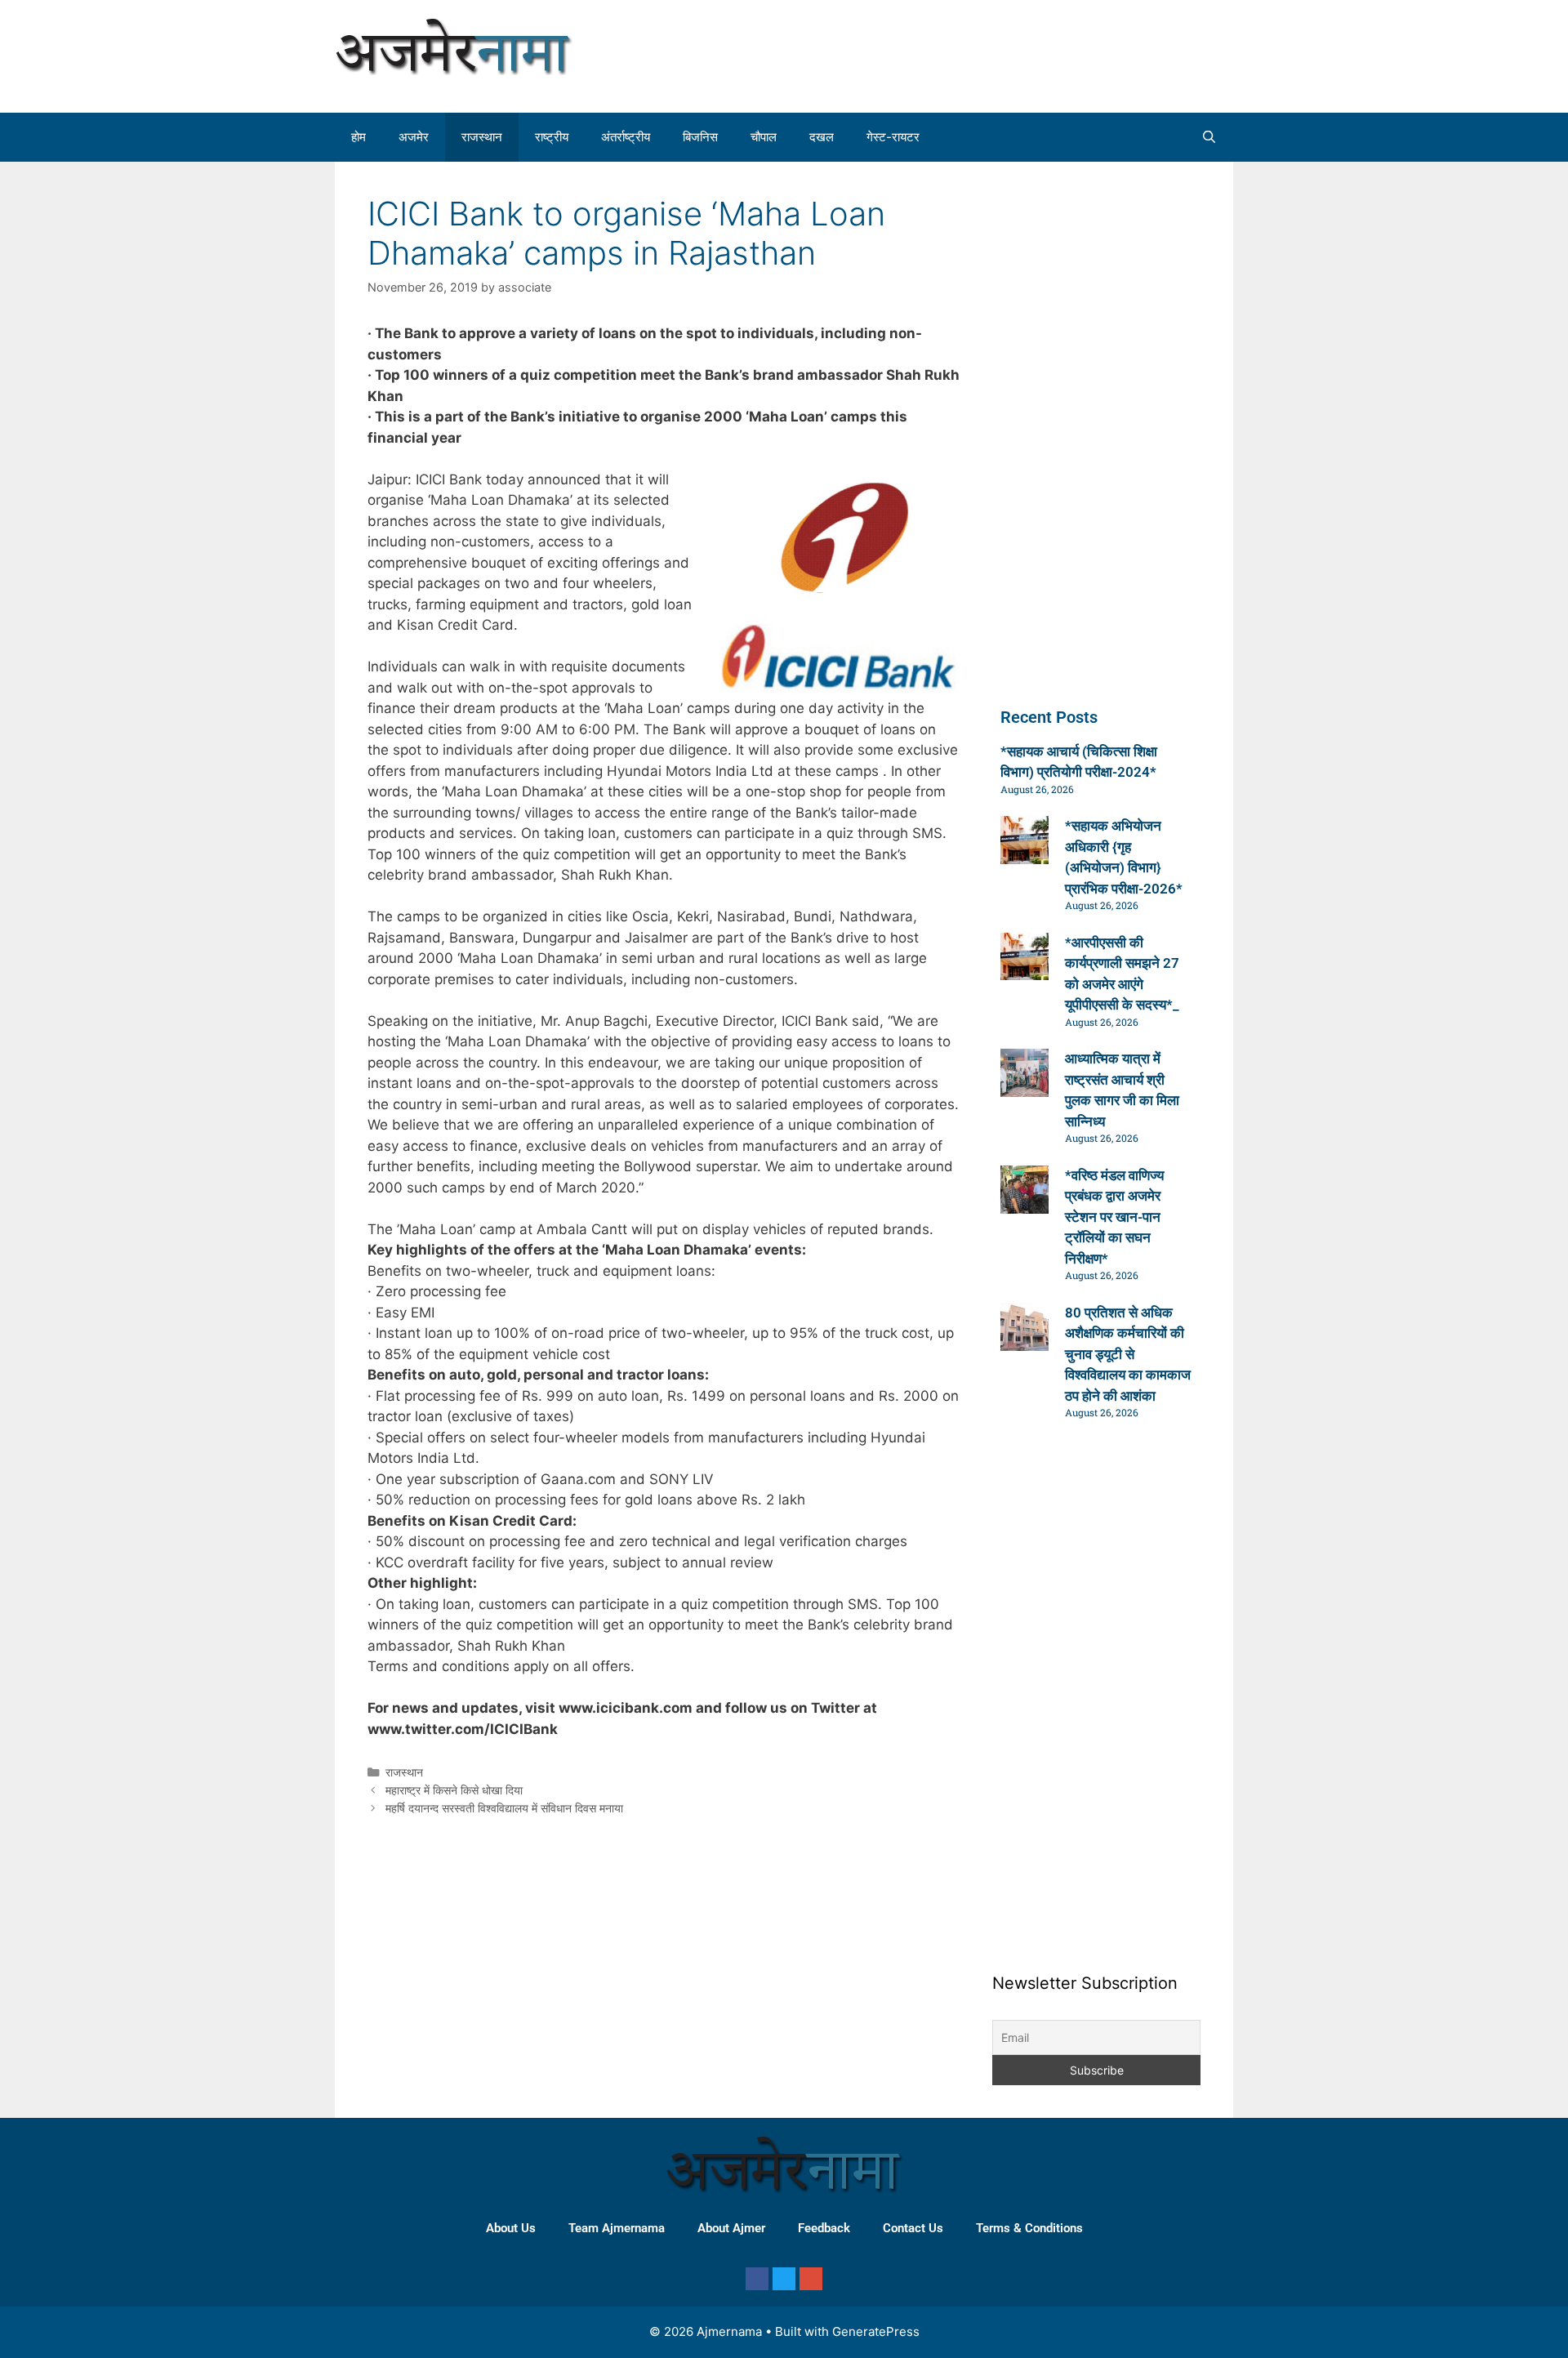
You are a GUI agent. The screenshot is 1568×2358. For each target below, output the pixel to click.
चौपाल (764, 137)
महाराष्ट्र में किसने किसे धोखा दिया (454, 1790)
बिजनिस (700, 137)
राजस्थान (482, 137)
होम (359, 137)
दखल (822, 137)
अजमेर (414, 137)
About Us (511, 2228)
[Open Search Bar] (1209, 137)
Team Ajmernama (617, 2228)
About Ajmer (731, 2228)
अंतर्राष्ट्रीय (626, 137)
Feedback (824, 2228)
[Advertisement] (1081, 53)
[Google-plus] (811, 2279)
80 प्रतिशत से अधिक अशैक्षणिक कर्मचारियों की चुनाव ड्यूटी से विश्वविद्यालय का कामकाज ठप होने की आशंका (1128, 1354)
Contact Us (913, 2228)
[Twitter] (784, 2279)
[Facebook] (757, 2279)
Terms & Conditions (1029, 2228)
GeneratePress (876, 2331)
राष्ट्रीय (552, 137)
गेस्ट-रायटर (893, 137)
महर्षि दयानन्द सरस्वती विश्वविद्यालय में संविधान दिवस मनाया (504, 1808)
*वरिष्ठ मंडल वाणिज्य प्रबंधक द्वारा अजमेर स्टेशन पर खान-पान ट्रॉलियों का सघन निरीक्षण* (1114, 1217)
